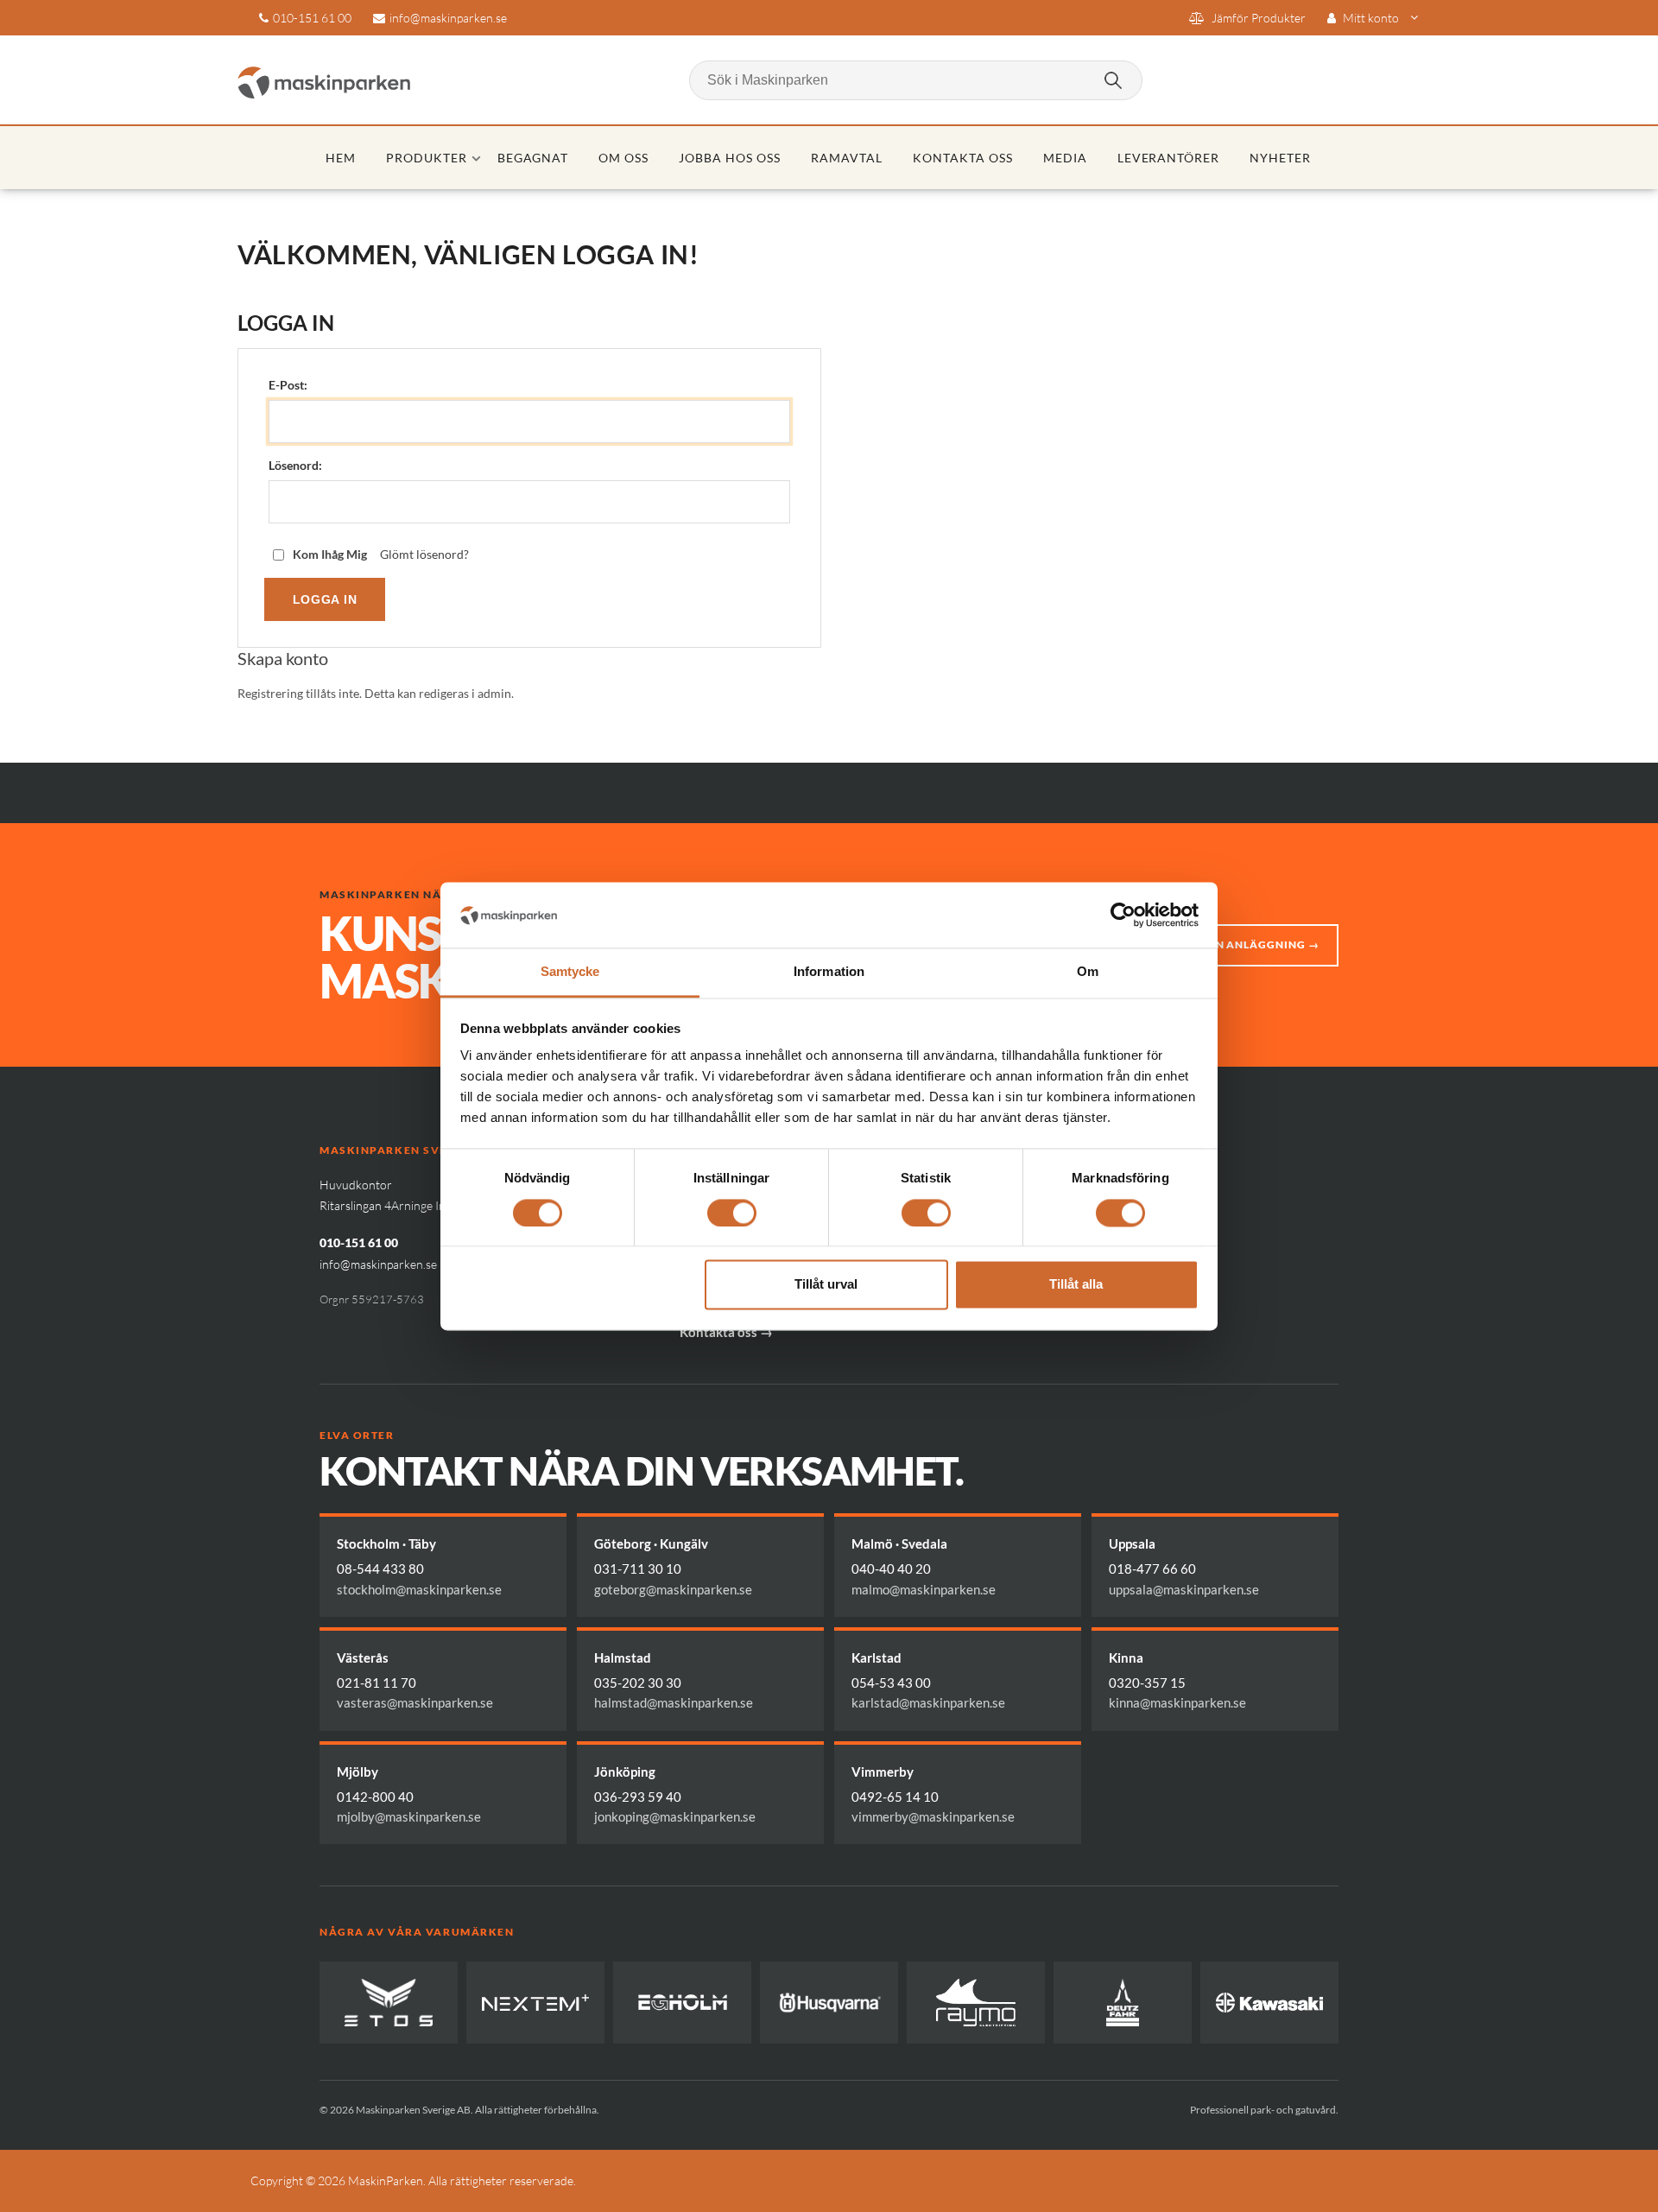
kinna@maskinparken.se (1177, 1702)
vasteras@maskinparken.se (415, 1702)
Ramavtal (847, 158)
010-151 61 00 (312, 18)
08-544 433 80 (380, 1569)
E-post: (288, 385)
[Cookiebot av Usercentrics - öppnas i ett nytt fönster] (1123, 915)
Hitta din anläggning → (1243, 944)
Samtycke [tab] (570, 972)
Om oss (623, 158)
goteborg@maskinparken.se (673, 1589)
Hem (341, 158)
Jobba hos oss (730, 158)
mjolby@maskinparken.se (409, 1816)
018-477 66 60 (1152, 1569)
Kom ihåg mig (330, 555)
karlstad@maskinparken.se (928, 1702)
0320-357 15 (1147, 1683)
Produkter (427, 158)
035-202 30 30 (638, 1683)
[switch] (732, 1213)
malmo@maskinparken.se (924, 1589)
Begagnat (533, 158)
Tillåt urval (826, 1285)
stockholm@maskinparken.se (419, 1589)
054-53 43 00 (891, 1683)
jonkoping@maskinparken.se (675, 1816)
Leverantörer (1169, 158)
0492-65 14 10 (895, 1797)
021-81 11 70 (377, 1683)
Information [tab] (829, 972)
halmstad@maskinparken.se (674, 1702)
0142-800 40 (375, 1797)
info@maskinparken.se (448, 18)
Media (1065, 158)
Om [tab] (1088, 972)
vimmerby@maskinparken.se (933, 1816)
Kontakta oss (963, 158)
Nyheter (1280, 158)
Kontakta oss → (726, 1332)
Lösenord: (295, 466)
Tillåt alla (1076, 1285)
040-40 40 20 (891, 1569)
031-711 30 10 (638, 1569)
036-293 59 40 (638, 1797)
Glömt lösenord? (424, 555)
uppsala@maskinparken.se (1184, 1589)
